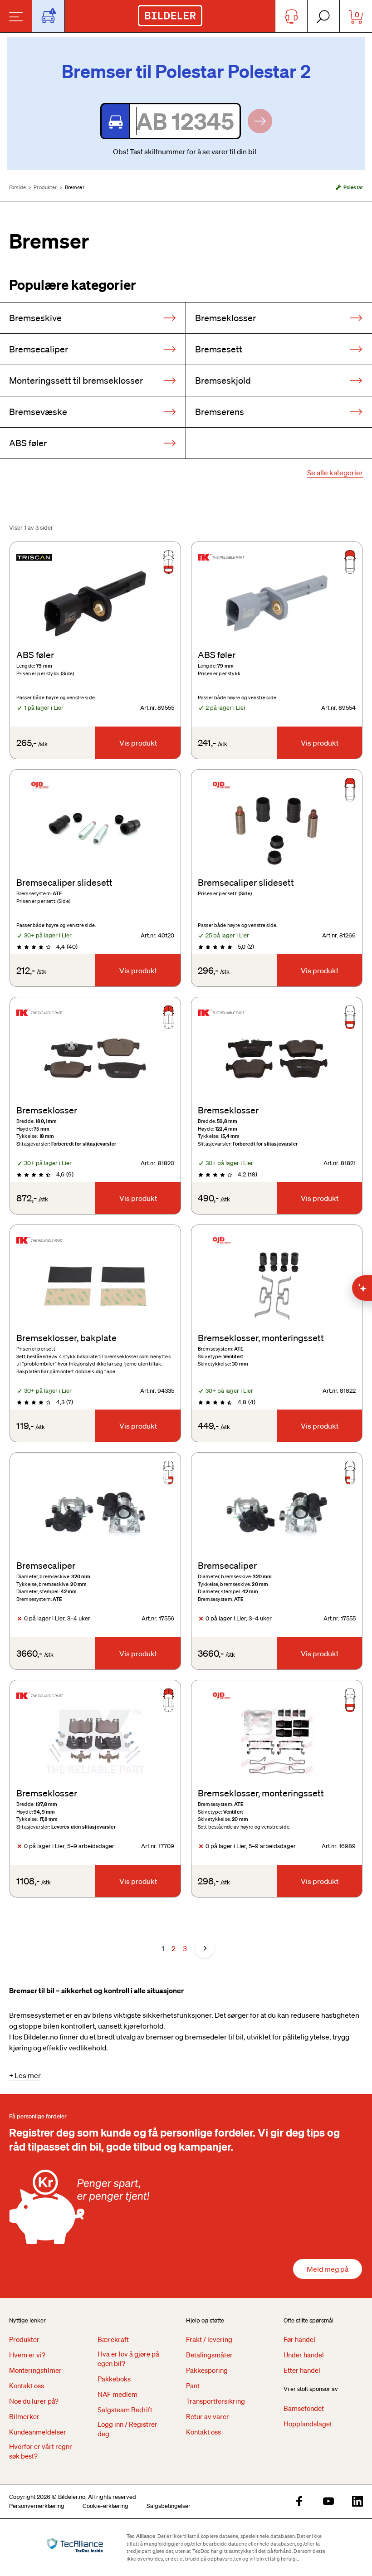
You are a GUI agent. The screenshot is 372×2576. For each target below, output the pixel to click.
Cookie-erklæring (105, 2506)
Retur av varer (208, 2416)
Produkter (45, 187)
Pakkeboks (114, 2379)
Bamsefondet (304, 2408)
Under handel (304, 2355)
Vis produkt (138, 743)
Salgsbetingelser (169, 2506)
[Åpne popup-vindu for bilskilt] (48, 16)
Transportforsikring (215, 2401)
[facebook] (299, 2502)
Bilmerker (24, 2416)
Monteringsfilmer (35, 2370)
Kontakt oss (27, 2386)
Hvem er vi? (27, 2355)
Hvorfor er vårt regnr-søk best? (42, 2451)
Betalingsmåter (209, 2355)
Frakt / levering (209, 2339)
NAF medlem (117, 2394)
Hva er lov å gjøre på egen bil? (128, 2359)
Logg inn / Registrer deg (127, 2429)
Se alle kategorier (335, 473)
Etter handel (302, 2370)
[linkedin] (357, 2502)
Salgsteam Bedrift (125, 2410)
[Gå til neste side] (205, 1948)
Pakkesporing (207, 2370)
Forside (17, 187)
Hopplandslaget (308, 2424)
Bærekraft (113, 2339)
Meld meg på (328, 2269)
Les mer (28, 2075)
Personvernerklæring (37, 2506)
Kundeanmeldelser (38, 2432)
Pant (193, 2386)
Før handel (299, 2339)
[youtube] (328, 2502)
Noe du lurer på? (34, 2401)
